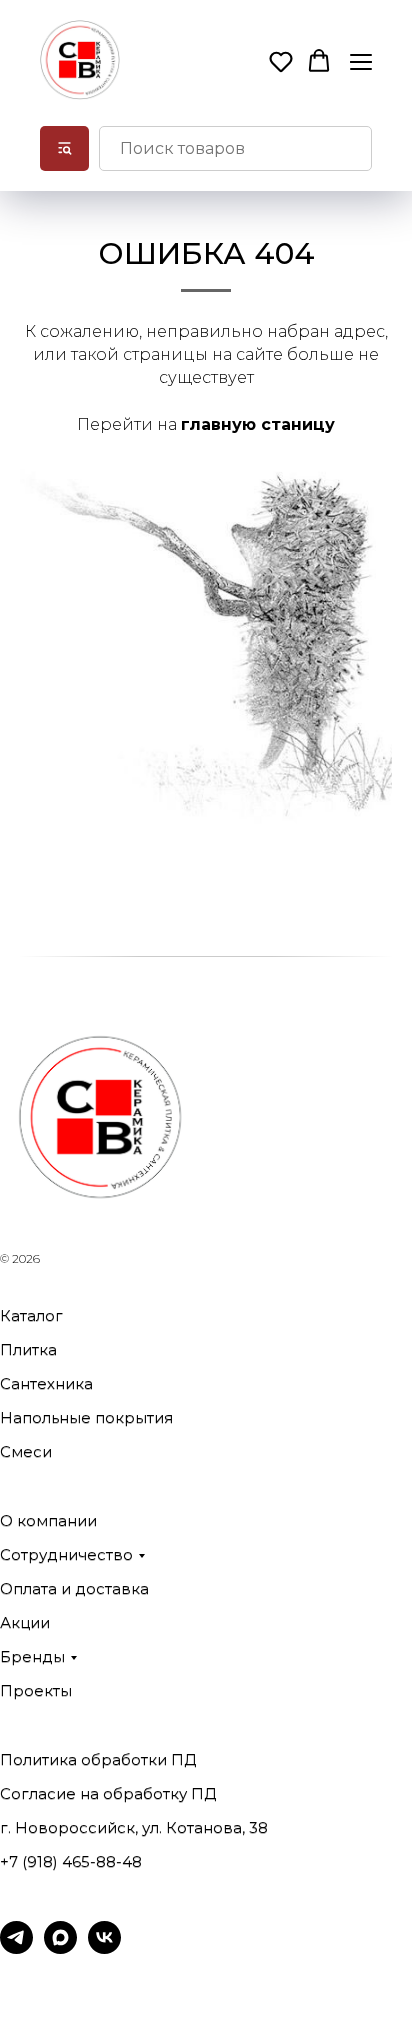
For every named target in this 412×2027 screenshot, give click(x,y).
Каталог (31, 1315)
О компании (48, 1520)
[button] (281, 61)
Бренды (32, 1656)
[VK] (104, 1948)
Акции (25, 1622)
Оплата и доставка (74, 1588)
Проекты (36, 1690)
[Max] (60, 1948)
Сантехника (46, 1383)
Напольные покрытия (86, 1417)
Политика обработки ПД (98, 1759)
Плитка (28, 1349)
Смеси (26, 1451)
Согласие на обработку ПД (108, 1793)
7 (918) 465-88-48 (75, 1861)
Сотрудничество (66, 1554)
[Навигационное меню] (361, 61)
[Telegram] (16, 1948)
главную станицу (258, 424)
